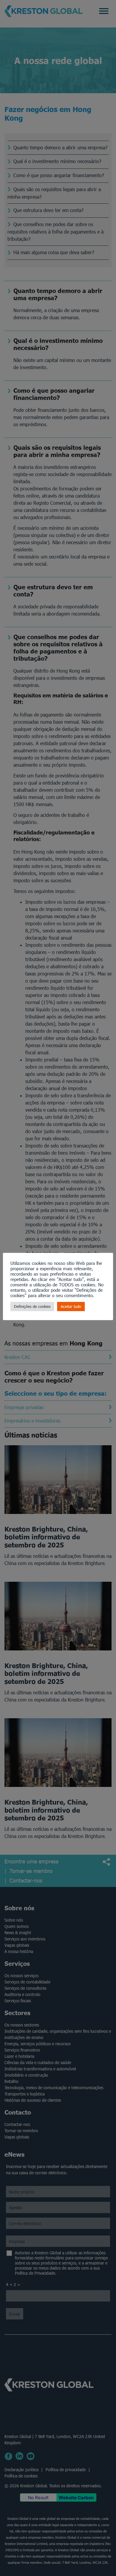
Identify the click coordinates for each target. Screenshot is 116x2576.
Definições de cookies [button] (32, 1307)
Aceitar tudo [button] (71, 1307)
